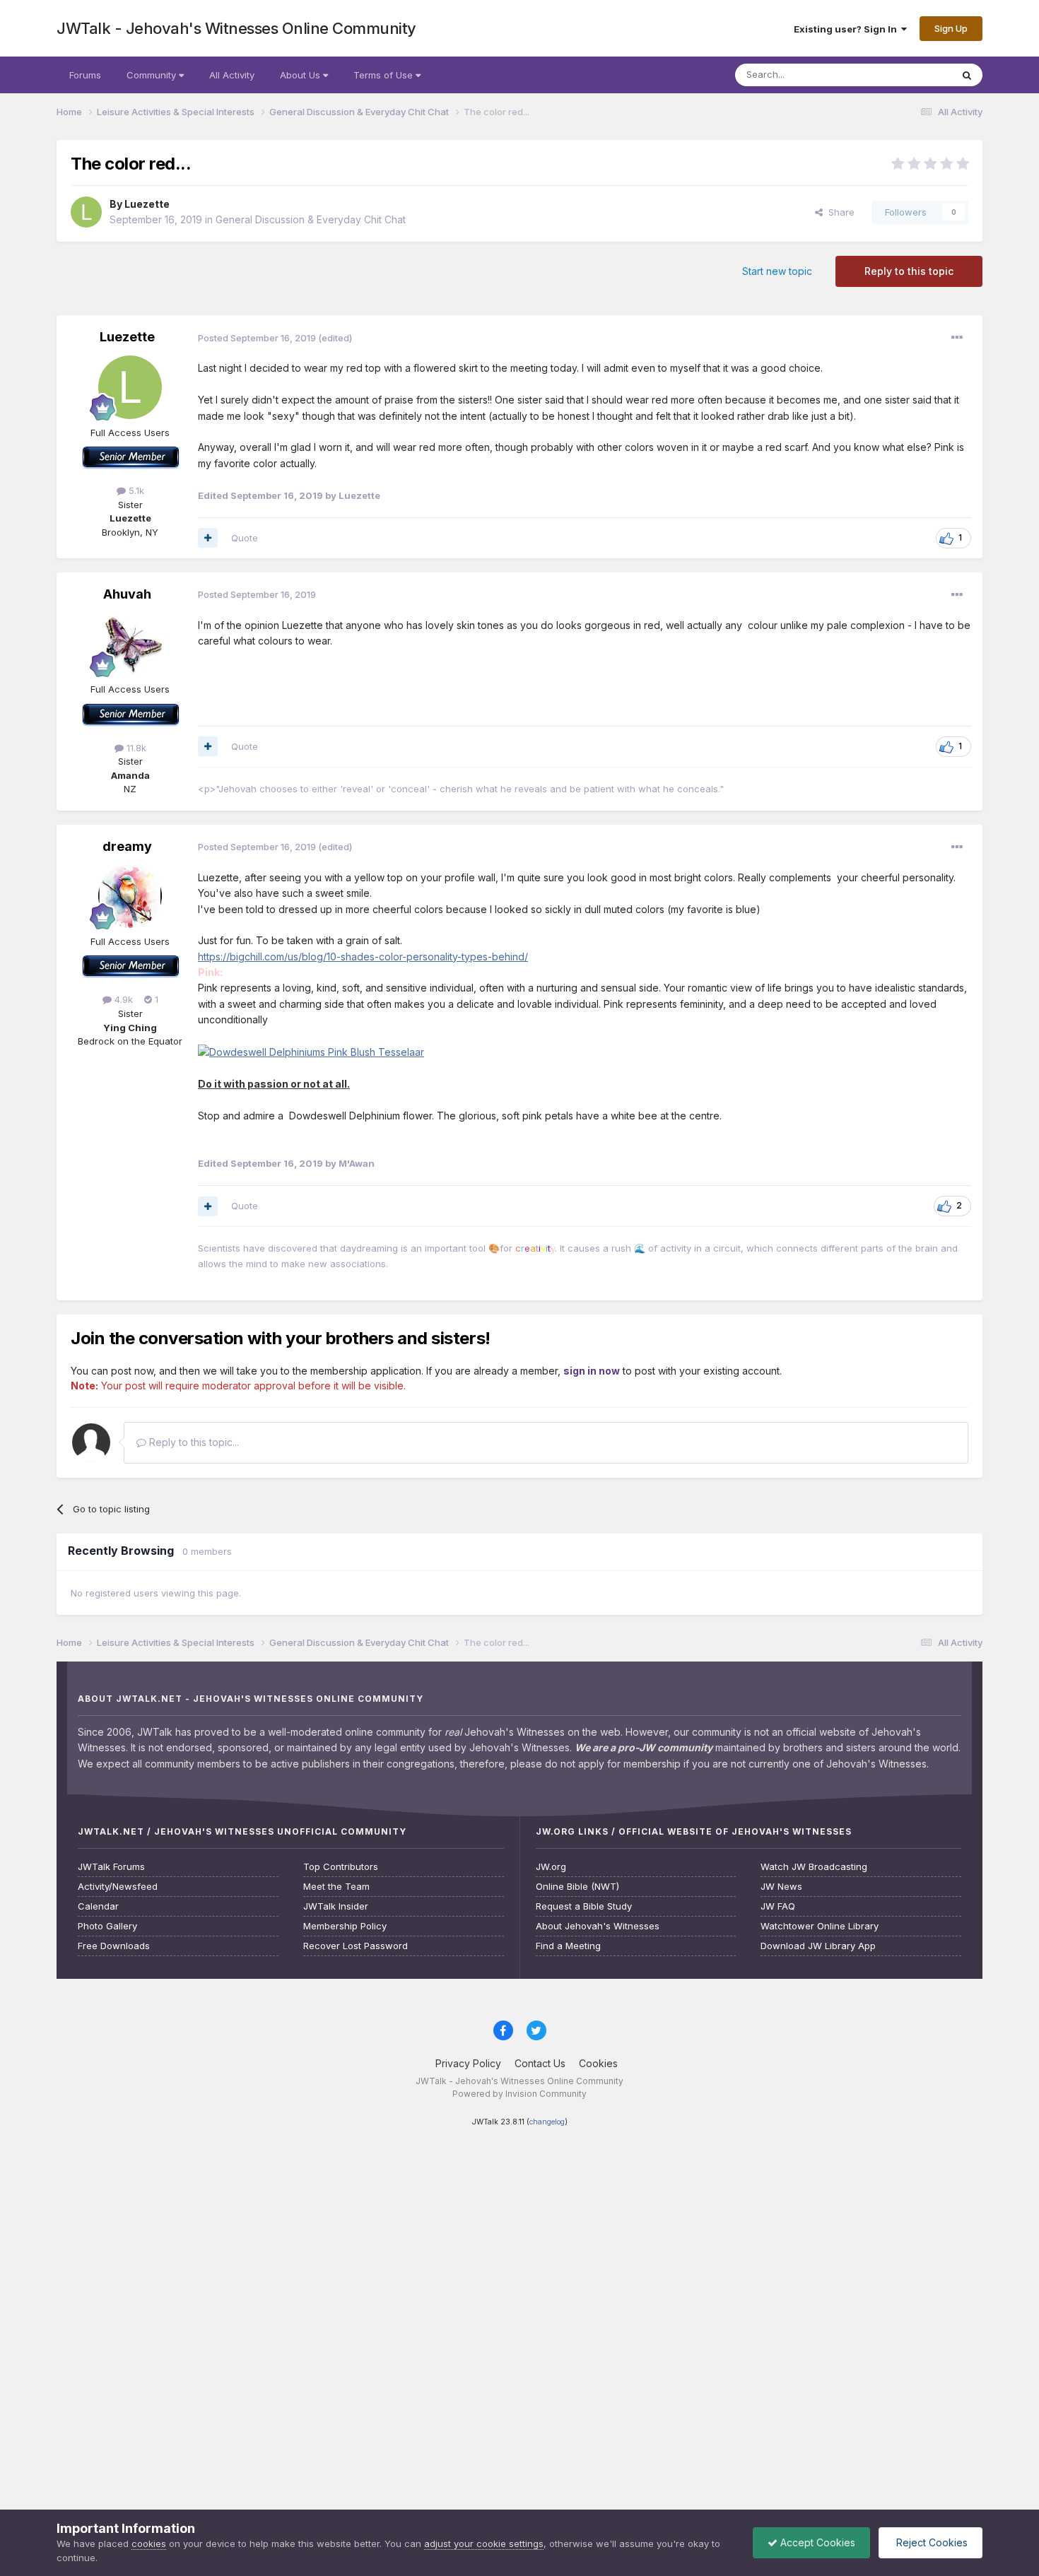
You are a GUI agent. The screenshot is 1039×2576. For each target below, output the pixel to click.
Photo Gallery (107, 1926)
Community (153, 75)
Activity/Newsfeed (118, 1887)
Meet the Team (336, 1887)
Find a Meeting (568, 1946)
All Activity (232, 75)
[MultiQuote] (208, 538)
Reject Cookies (931, 2542)
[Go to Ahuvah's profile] (130, 644)
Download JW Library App (818, 1946)
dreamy (127, 846)
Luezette (147, 204)
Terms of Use (385, 75)
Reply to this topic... (193, 1442)
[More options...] (957, 338)
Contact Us (540, 2063)
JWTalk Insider (336, 1906)
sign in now (592, 1371)
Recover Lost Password (356, 1946)
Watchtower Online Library (820, 1926)
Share (839, 212)
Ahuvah (127, 594)
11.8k (135, 748)
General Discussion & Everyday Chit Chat (311, 219)
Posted (257, 338)
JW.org (551, 1867)
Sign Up (951, 28)
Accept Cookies (816, 2542)
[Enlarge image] (311, 1051)
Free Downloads (114, 1946)
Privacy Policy (468, 2063)
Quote (245, 538)
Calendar (98, 1906)
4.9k (122, 999)
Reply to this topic (909, 271)
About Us (301, 75)
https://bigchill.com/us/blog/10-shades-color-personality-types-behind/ (363, 957)
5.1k (135, 490)
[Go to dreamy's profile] (130, 896)
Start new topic (777, 271)
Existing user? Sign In (847, 29)
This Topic (910, 75)
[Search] (967, 75)
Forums (85, 75)
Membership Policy (345, 1926)
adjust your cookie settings (484, 2543)
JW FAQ (778, 1906)
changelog (547, 2122)
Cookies (598, 2063)
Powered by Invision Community (519, 2094)
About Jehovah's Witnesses (598, 1926)
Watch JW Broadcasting (814, 1867)
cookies (149, 2543)
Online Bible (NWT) (577, 1887)
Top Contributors (341, 1867)
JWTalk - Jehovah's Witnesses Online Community (236, 28)
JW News (781, 1887)
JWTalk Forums (111, 1867)
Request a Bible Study (584, 1906)
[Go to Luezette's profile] (86, 212)
